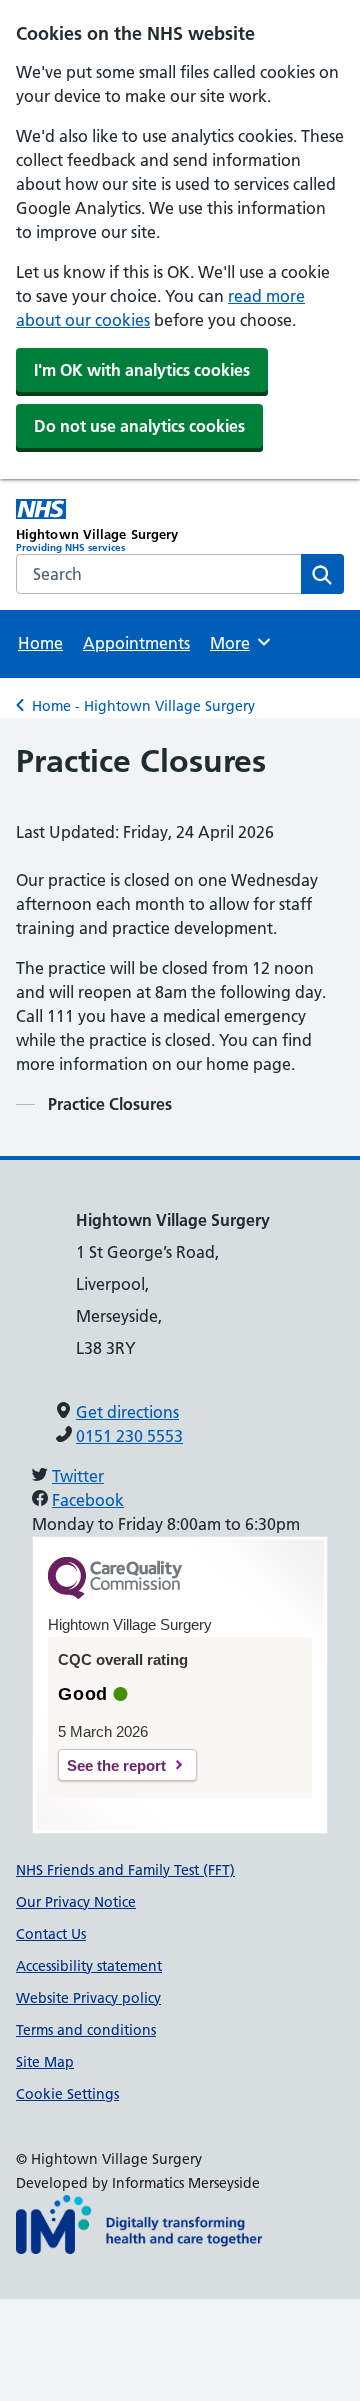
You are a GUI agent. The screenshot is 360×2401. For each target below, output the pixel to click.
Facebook (88, 1500)
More (239, 643)
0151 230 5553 (129, 1436)
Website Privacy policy (88, 1998)
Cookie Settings (67, 2094)
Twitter (78, 1476)
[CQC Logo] (115, 1594)
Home (40, 643)
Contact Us (51, 1934)
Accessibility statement (89, 1966)
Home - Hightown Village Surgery (143, 706)
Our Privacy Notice (76, 1902)
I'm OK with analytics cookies (142, 370)
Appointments (136, 643)
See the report (116, 1765)
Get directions (127, 1412)
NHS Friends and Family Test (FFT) (125, 1870)
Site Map (45, 2062)
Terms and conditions (86, 2030)
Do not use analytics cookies (139, 426)
